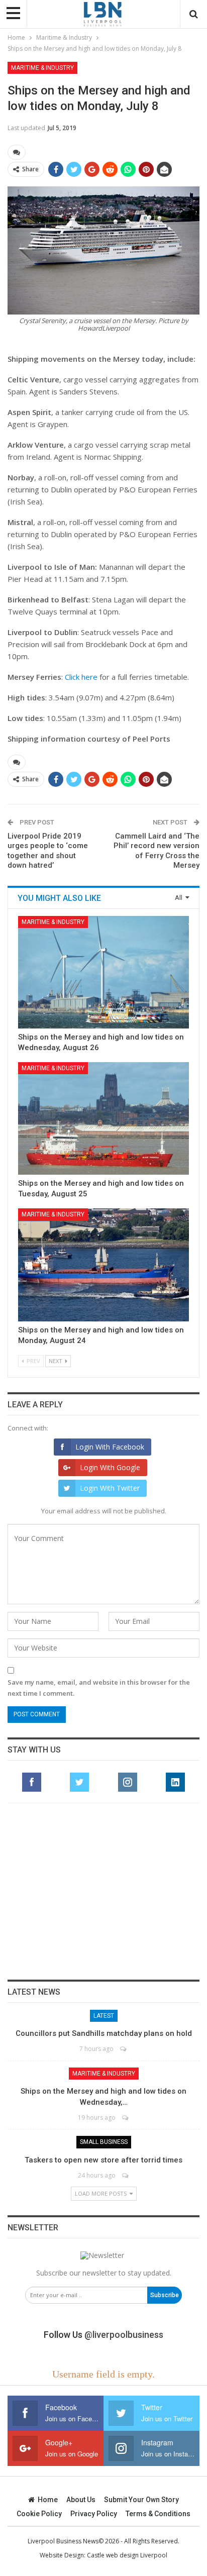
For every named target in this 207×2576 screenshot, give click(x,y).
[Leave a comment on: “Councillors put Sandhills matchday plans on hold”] (124, 2049)
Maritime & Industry (42, 68)
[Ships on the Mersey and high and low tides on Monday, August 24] (103, 1265)
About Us (81, 2500)
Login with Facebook (110, 1447)
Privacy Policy (94, 2514)
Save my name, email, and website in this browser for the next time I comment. (99, 1688)
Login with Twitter (110, 1488)
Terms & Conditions (158, 2514)
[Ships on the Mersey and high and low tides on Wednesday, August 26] (103, 972)
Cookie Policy (39, 2514)
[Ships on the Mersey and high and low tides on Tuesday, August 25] (103, 1118)
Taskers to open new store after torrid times (103, 2160)
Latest (104, 2016)
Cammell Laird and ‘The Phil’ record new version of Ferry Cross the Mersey (157, 851)
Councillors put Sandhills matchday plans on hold (104, 2033)
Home (48, 2500)
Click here (81, 677)
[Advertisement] (103, 1891)
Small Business (104, 2142)
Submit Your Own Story (141, 2500)
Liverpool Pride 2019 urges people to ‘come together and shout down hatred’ (48, 851)
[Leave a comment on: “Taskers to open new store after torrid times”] (126, 2175)
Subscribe (165, 2295)
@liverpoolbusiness (124, 2335)
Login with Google (110, 1467)
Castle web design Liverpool (127, 2555)
